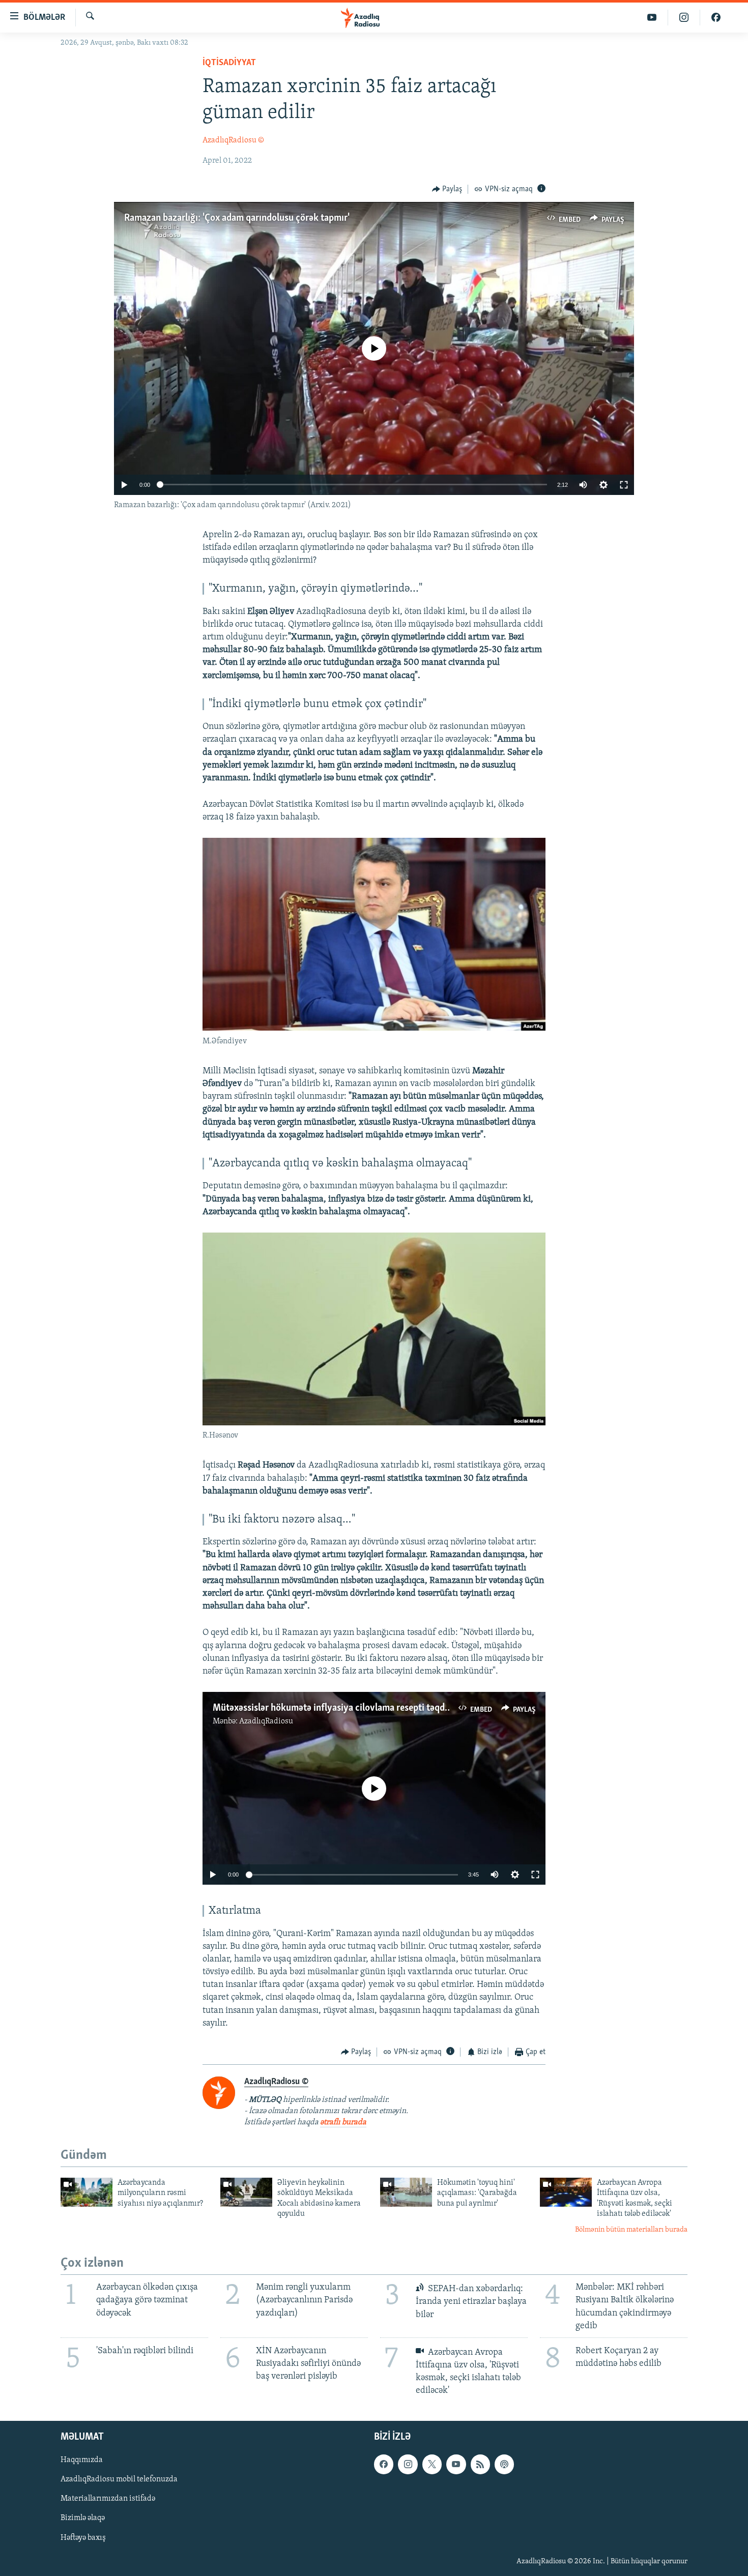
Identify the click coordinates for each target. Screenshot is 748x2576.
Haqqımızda (82, 2461)
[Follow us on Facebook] (384, 2465)
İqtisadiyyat (229, 63)
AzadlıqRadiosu (266, 1721)
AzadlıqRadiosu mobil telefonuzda (119, 2480)
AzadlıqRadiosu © (233, 140)
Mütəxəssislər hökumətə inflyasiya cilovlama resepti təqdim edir (343, 1708)
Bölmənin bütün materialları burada (631, 2230)
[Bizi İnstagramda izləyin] (684, 18)
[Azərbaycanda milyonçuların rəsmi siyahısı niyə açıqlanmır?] (87, 2192)
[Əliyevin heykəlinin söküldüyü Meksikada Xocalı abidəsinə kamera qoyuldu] (246, 2192)
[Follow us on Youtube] (456, 2465)
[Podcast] (504, 2465)
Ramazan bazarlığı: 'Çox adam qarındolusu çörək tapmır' (237, 218)
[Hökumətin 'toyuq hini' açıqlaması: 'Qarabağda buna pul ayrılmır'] (406, 2192)
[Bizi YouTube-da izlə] (652, 18)
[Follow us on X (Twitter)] (432, 2465)
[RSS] (480, 2465)
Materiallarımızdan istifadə (108, 2499)
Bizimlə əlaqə (83, 2519)
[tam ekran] (624, 485)
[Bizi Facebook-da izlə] (716, 18)
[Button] (447, 189)
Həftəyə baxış (83, 2538)
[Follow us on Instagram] (408, 2465)
